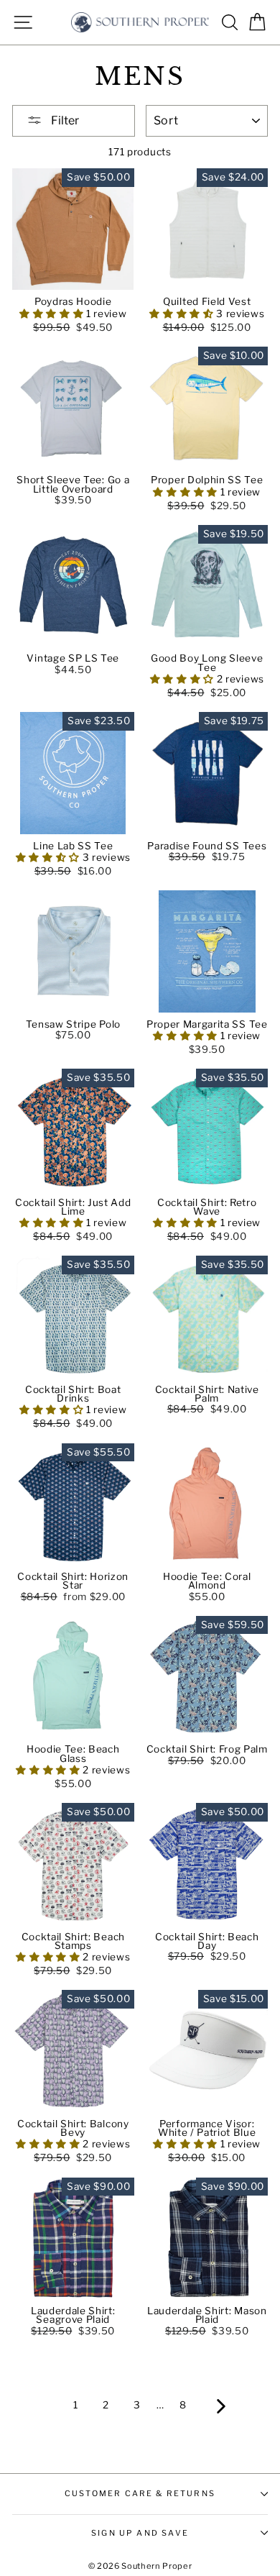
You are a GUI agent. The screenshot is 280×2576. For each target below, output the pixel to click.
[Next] (221, 2406)
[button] (53, 314)
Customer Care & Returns (140, 2493)
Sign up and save (140, 2533)
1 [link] (76, 2405)
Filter (64, 120)
